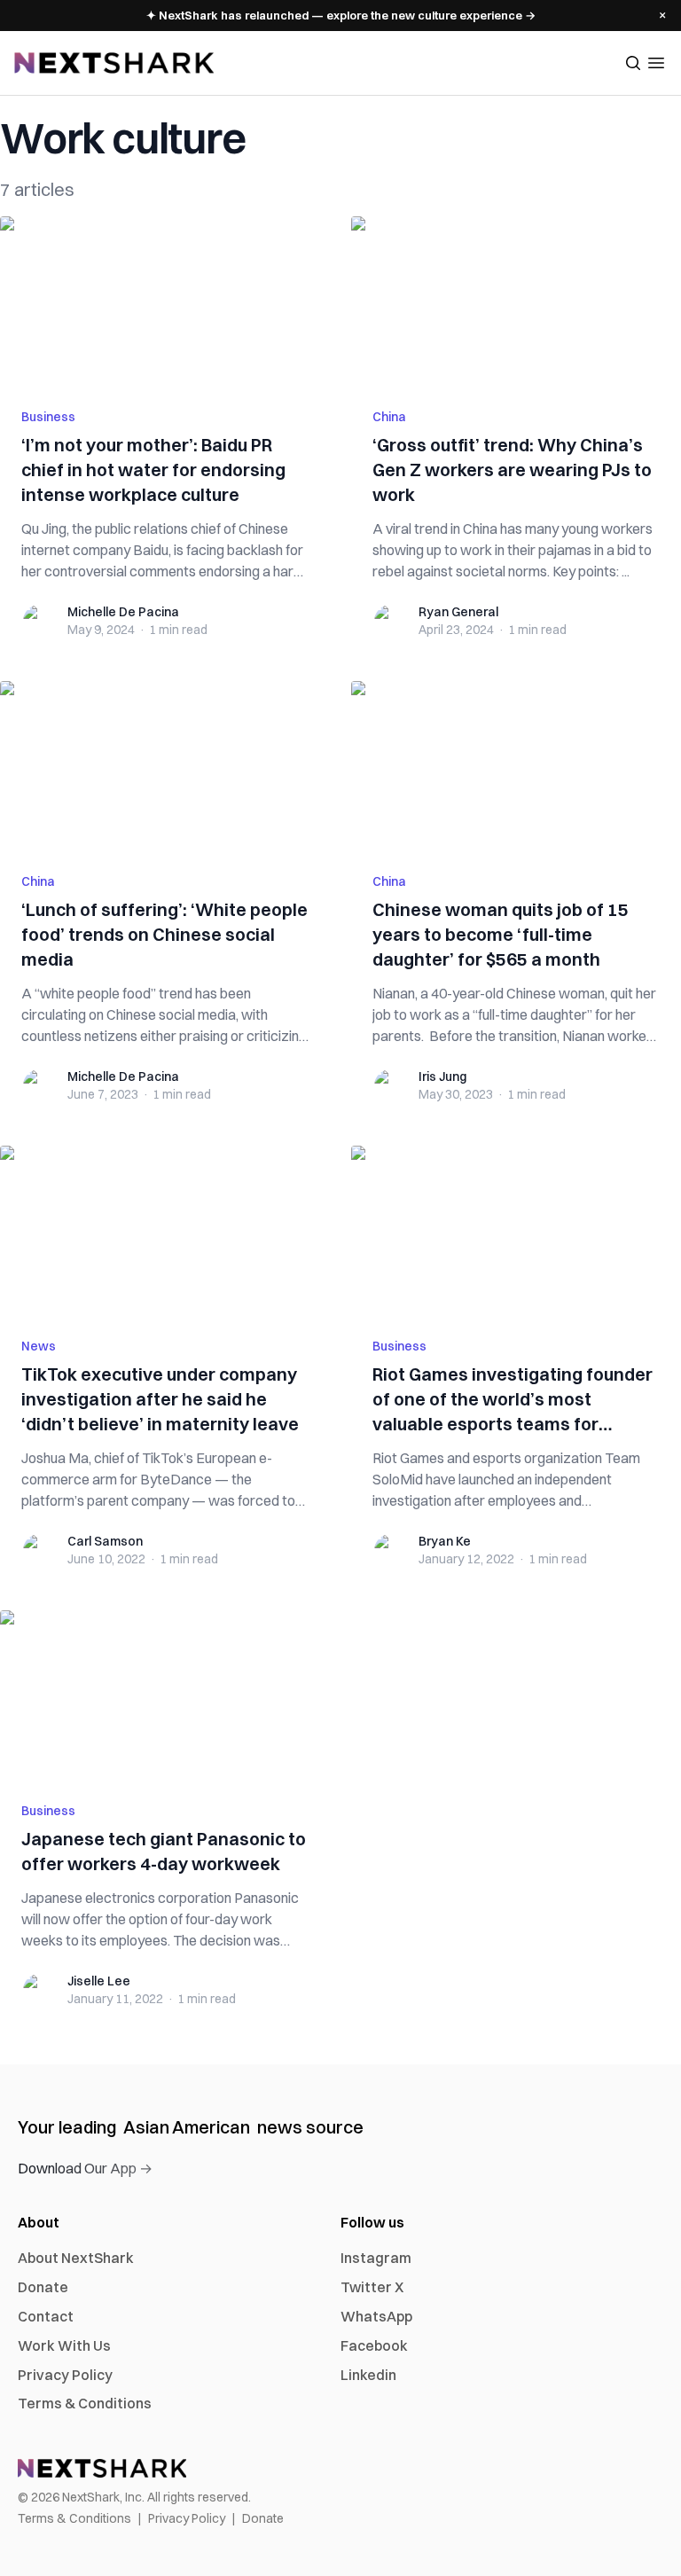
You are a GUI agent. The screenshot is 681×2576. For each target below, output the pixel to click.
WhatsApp (376, 2316)
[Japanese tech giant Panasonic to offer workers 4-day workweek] (165, 1695)
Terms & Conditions (85, 2403)
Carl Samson (105, 1541)
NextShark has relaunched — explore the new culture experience (341, 15)
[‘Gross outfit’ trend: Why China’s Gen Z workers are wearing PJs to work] (516, 301)
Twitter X (372, 2287)
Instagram (376, 2258)
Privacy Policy (65, 2375)
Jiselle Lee (99, 1981)
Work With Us (64, 2345)
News (39, 1346)
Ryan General (458, 612)
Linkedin (368, 2375)
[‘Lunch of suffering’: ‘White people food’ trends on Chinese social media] (165, 766)
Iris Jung (442, 1077)
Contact (46, 2316)
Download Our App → (85, 2168)
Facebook (374, 2345)
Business (48, 417)
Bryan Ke (445, 1541)
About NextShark (76, 2258)
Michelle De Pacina (123, 612)
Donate (43, 2287)
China (389, 417)
